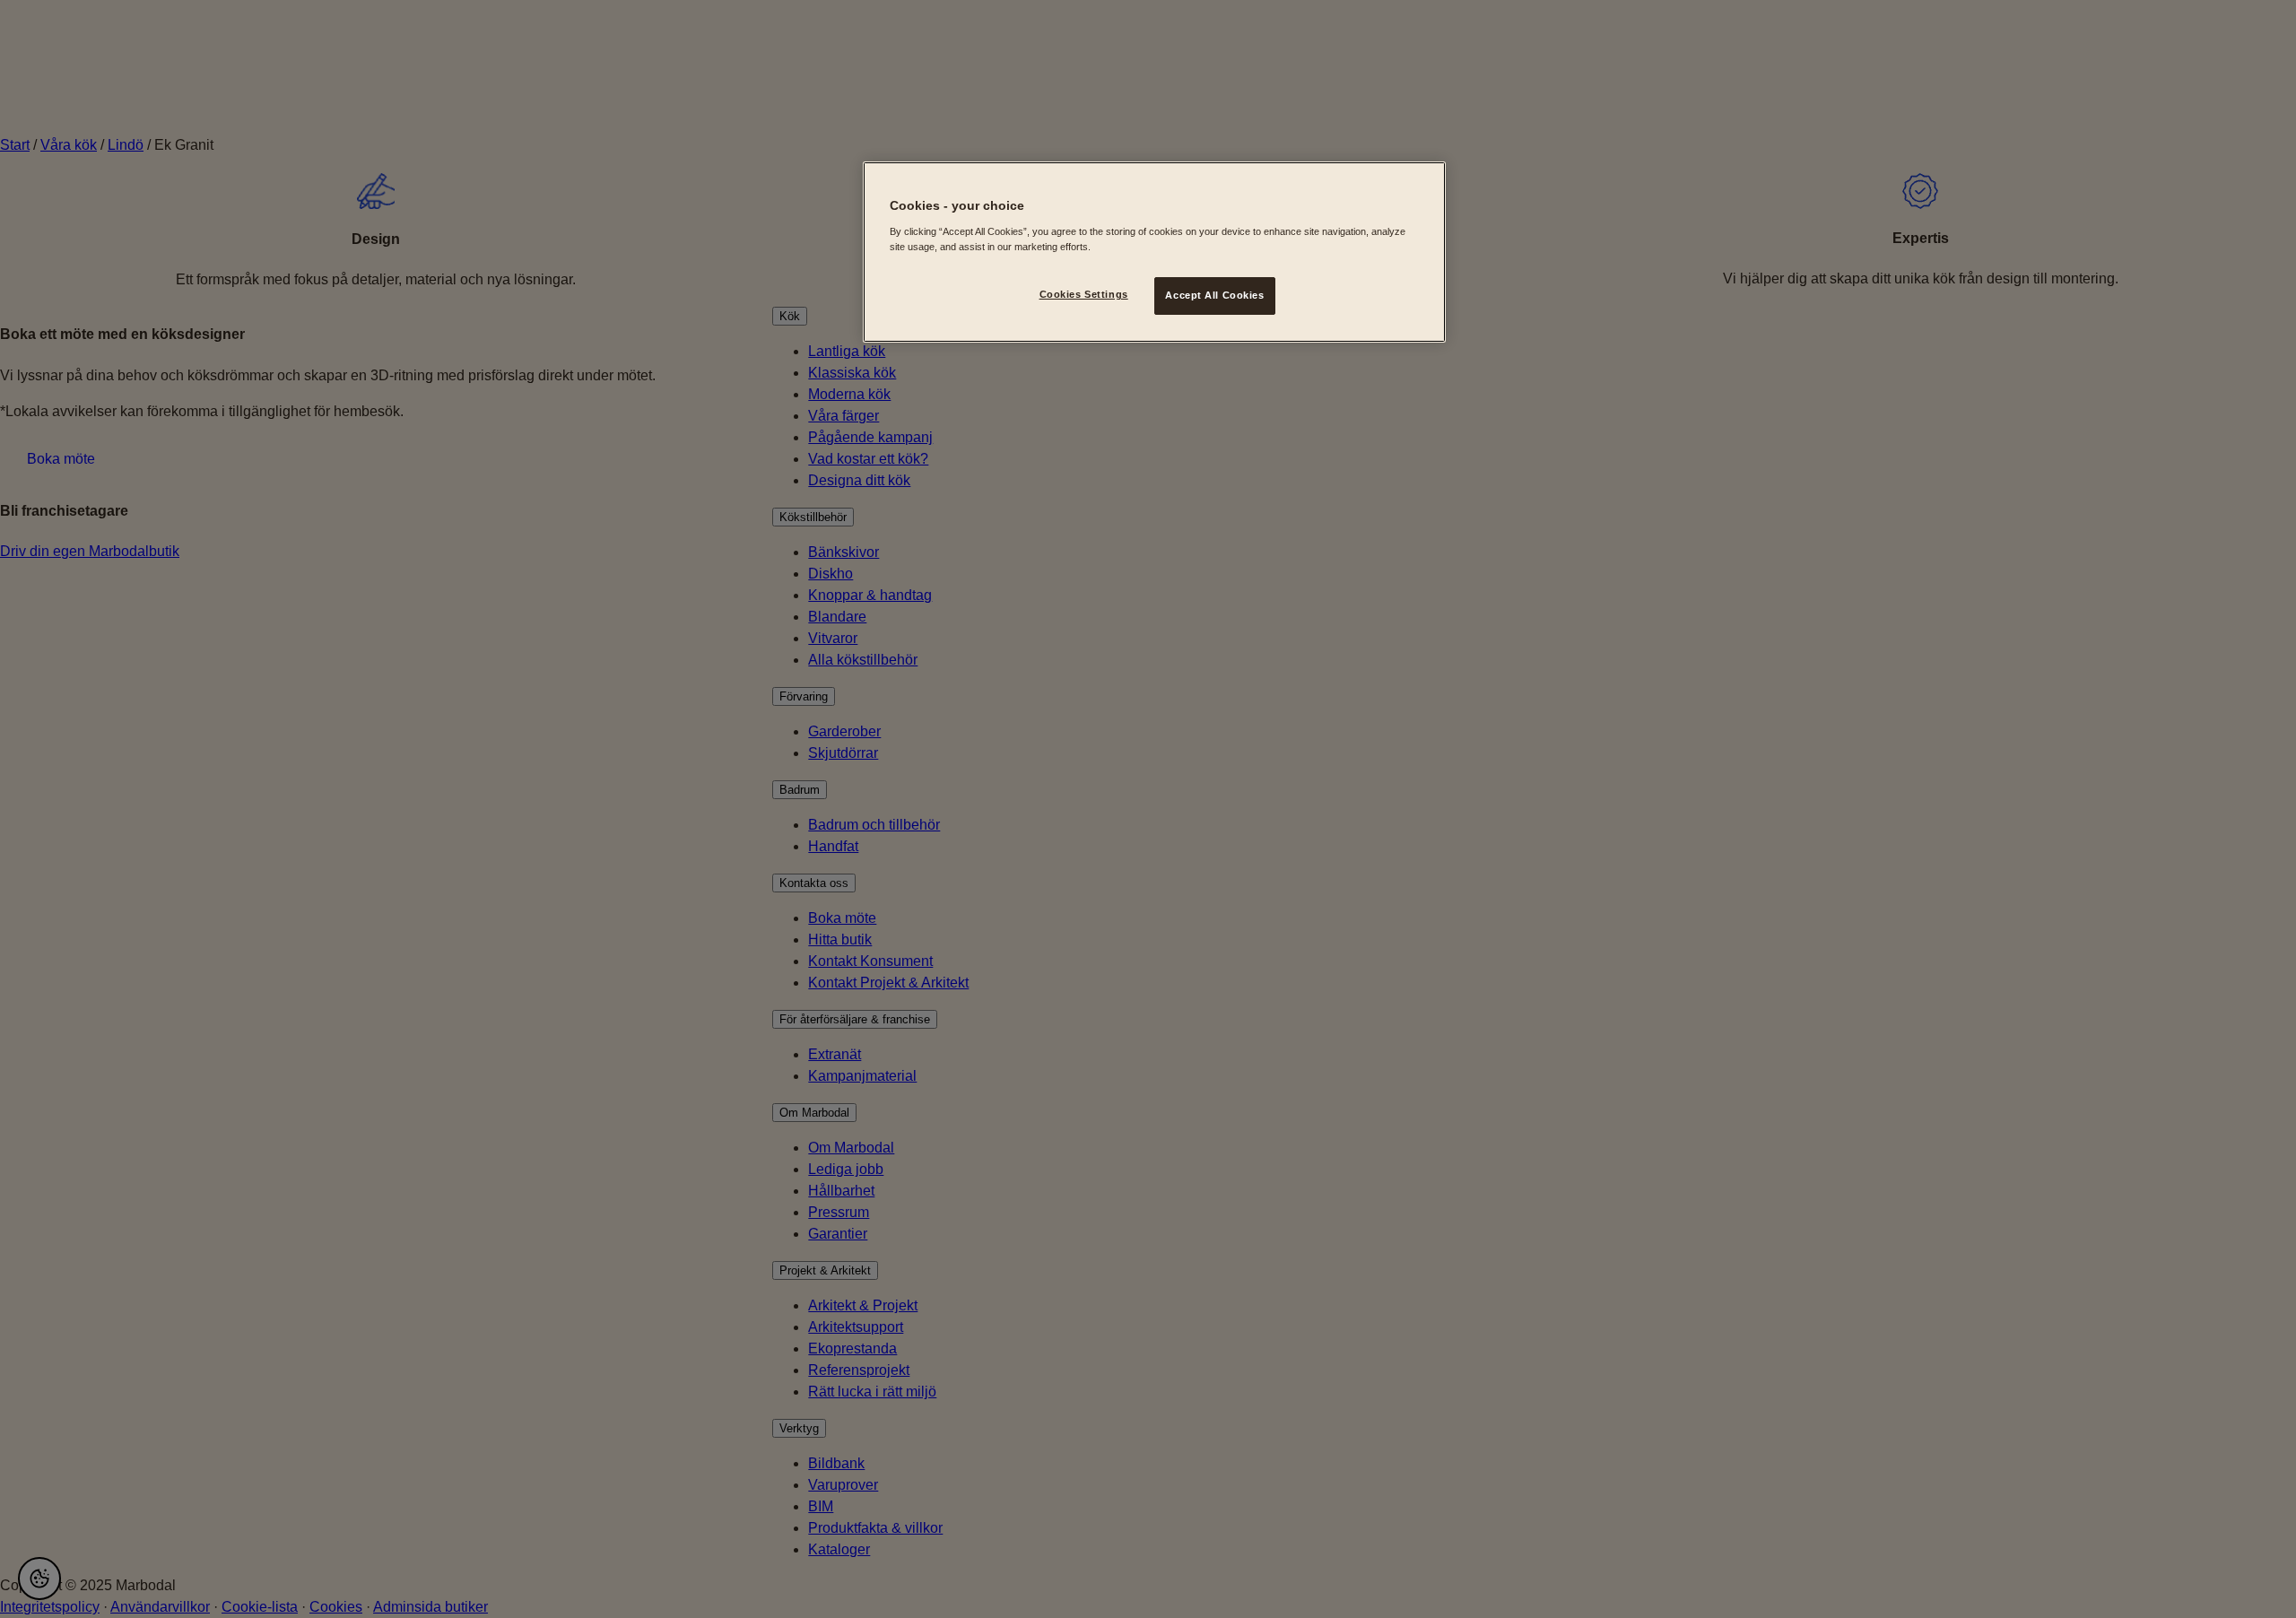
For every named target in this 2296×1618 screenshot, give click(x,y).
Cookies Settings (1084, 294)
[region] (1154, 252)
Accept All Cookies (1214, 295)
